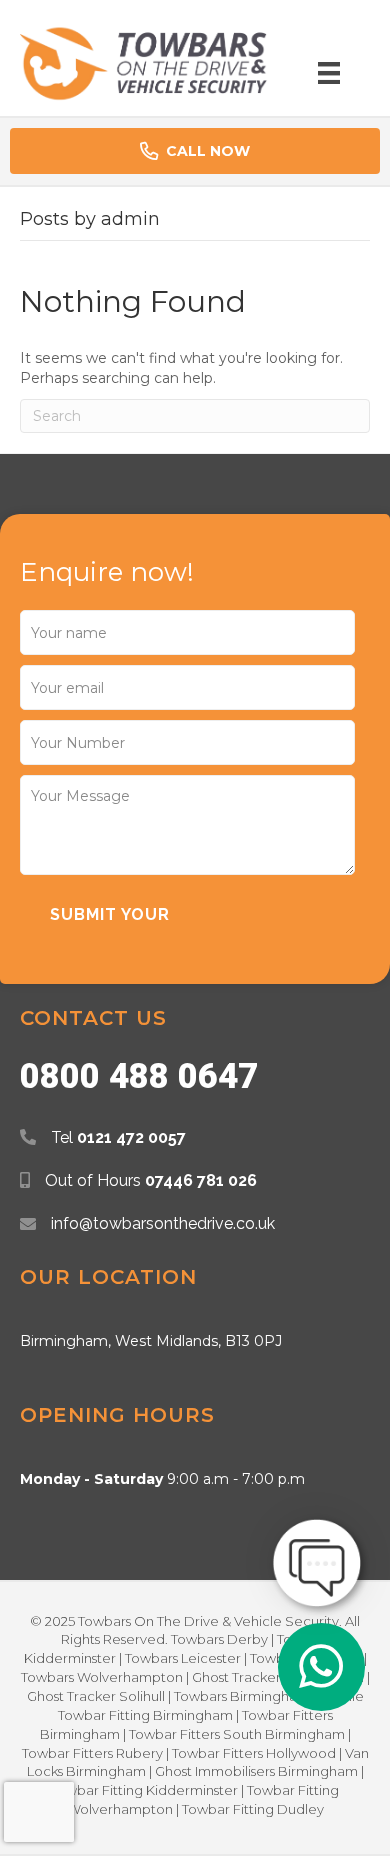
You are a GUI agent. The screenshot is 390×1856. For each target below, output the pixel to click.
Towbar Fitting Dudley (253, 1809)
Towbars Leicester (183, 1658)
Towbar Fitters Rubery (92, 1753)
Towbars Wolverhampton (102, 1677)
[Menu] (329, 73)
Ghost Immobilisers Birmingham (256, 1771)
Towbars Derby (219, 1639)
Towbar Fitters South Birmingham (237, 1734)
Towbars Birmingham (242, 1696)
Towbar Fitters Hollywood (254, 1753)
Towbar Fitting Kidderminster (144, 1790)
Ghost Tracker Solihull (96, 1696)
